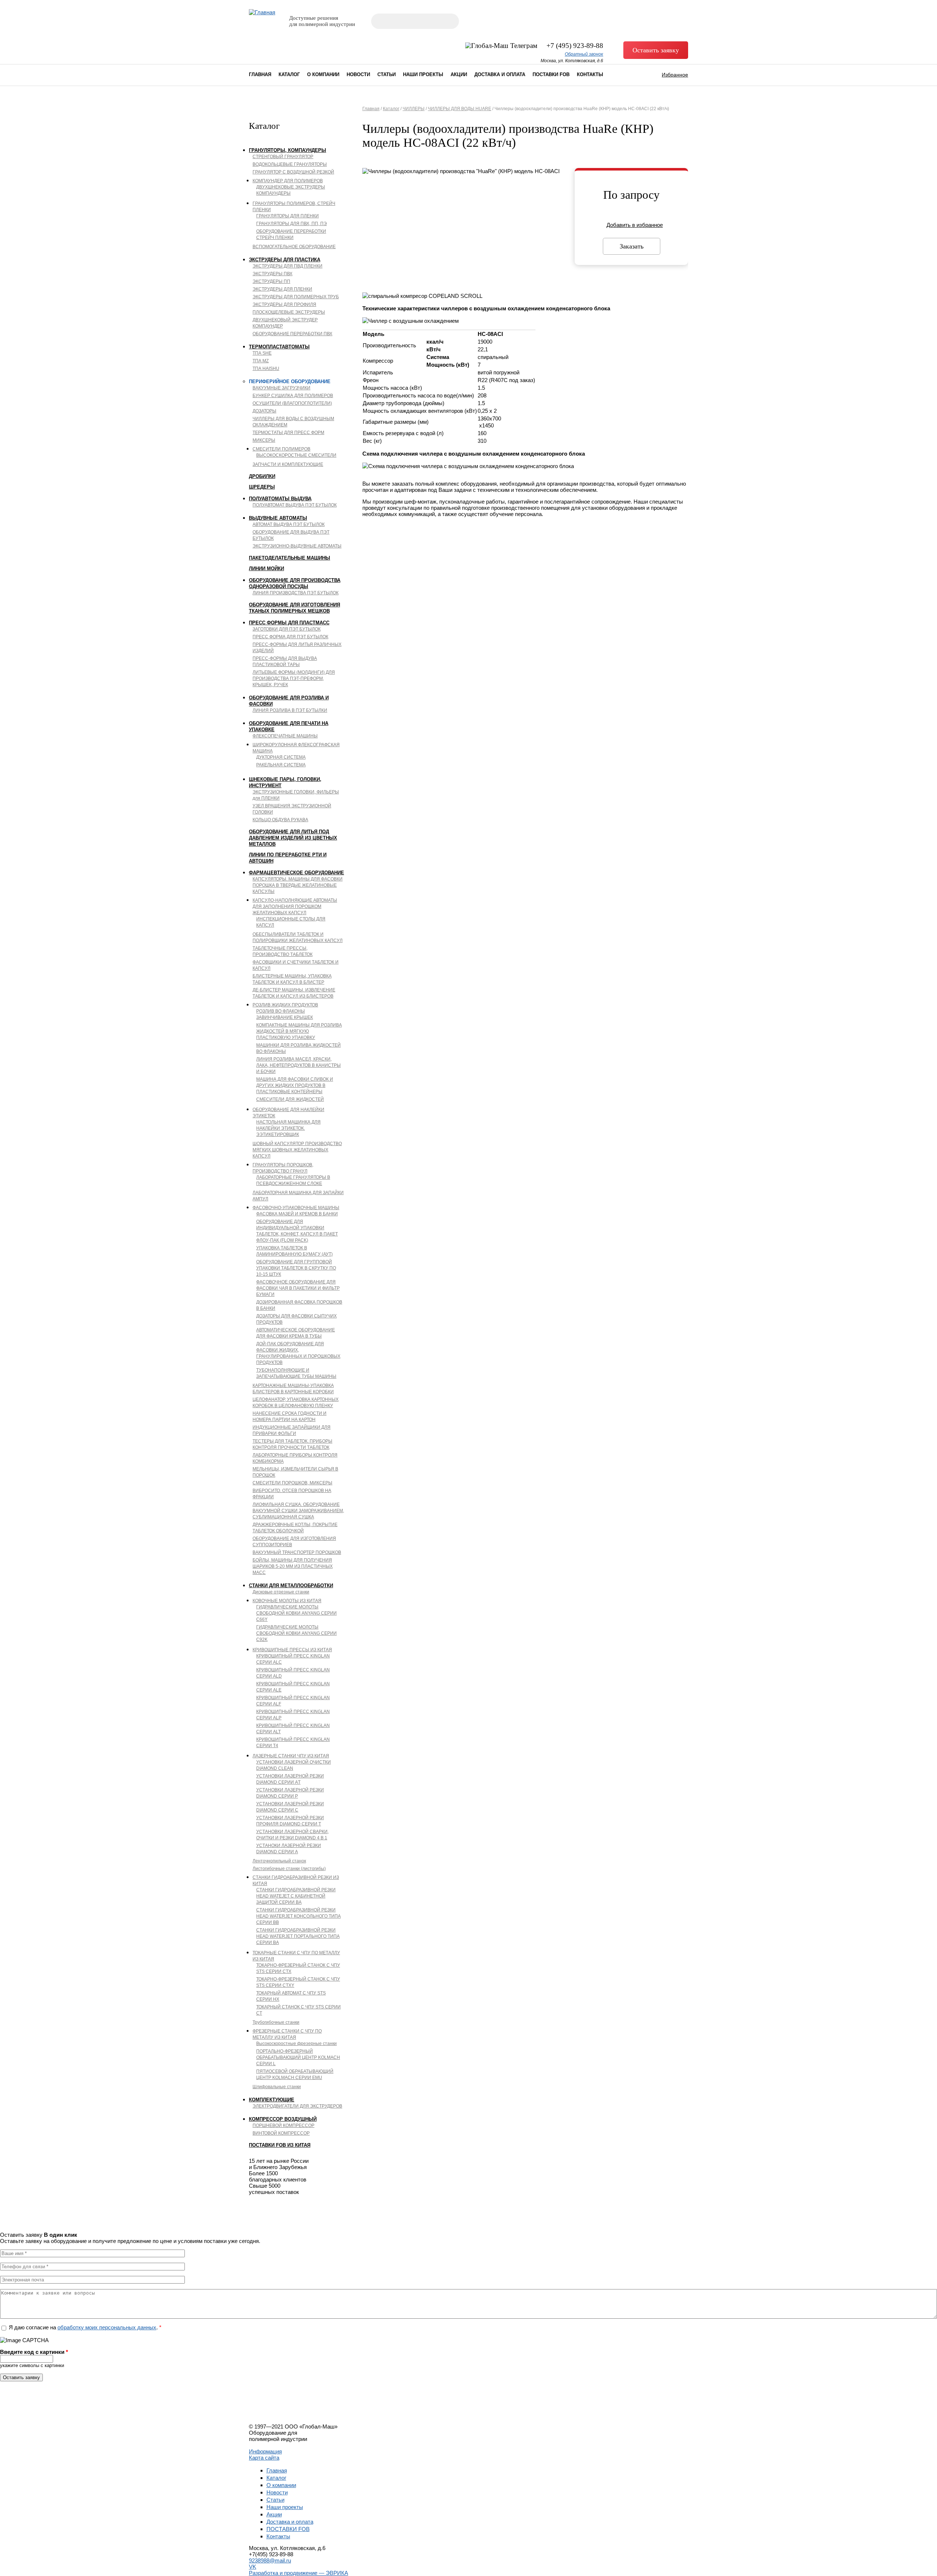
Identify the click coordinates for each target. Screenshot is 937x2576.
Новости (358, 74)
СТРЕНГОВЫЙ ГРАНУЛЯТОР (283, 157)
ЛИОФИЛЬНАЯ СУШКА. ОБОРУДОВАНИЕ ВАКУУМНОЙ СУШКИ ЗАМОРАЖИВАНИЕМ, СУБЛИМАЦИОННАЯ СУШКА (298, 1511)
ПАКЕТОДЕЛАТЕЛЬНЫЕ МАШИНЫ (290, 558)
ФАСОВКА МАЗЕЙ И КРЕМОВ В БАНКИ (297, 1214)
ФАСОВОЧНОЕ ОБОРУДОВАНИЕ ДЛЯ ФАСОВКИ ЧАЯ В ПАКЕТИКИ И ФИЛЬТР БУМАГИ (298, 1288)
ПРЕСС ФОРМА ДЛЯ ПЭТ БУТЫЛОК (290, 637)
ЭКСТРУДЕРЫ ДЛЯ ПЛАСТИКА (285, 260)
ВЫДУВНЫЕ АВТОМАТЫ (278, 518)
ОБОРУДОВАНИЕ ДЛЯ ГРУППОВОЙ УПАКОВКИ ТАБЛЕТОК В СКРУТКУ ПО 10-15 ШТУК (296, 1268)
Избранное (675, 75)
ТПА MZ (261, 361)
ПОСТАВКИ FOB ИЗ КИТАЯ (280, 2145)
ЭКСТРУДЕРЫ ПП (271, 281)
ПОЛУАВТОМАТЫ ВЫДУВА (280, 499)
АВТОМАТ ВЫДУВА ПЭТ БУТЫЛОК (289, 524)
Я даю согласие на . (85, 2327)
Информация (265, 2451)
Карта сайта (264, 2458)
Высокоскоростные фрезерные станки (296, 2044)
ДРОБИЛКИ (262, 476)
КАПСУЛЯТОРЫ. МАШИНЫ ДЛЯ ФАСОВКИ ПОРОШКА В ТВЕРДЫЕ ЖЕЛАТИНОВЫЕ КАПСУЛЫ (298, 885)
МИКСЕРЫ (264, 440)
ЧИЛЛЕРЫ (414, 109)
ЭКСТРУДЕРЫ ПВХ (272, 274)
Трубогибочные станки (276, 2022)
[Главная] (262, 12)
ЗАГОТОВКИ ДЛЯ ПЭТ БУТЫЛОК (287, 629)
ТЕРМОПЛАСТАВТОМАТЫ (279, 347)
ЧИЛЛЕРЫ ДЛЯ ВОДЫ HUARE (460, 109)
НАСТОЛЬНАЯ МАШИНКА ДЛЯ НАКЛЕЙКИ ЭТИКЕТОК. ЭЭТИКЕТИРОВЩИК (288, 1128)
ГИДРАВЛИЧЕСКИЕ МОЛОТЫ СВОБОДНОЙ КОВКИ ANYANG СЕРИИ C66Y (296, 1613)
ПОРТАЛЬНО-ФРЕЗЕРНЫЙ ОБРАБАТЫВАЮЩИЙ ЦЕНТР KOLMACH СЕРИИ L (298, 2057)
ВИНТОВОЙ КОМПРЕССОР (281, 2133)
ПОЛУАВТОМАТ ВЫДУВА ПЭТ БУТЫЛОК (295, 505)
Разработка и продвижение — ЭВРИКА (298, 2573)
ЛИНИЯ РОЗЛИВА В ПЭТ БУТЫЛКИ (290, 710)
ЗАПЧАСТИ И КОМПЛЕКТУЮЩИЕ (288, 464)
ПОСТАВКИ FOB (551, 74)
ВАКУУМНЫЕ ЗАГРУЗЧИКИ (281, 388)
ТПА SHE (262, 353)
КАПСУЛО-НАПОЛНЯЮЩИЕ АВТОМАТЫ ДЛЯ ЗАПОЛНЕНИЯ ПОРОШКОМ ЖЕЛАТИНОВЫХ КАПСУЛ (295, 906)
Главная (260, 74)
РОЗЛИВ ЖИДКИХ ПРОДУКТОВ (285, 1005)
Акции (459, 74)
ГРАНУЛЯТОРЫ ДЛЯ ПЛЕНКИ (288, 216)
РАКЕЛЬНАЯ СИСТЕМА (281, 765)
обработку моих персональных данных (107, 2327)
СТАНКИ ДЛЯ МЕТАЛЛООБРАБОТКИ (291, 1586)
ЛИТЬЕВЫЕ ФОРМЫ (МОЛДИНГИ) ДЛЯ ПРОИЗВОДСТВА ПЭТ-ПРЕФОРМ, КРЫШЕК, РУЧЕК (294, 678)
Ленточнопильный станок (279, 1861)
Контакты (590, 74)
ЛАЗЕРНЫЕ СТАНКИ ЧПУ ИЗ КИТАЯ (291, 1756)
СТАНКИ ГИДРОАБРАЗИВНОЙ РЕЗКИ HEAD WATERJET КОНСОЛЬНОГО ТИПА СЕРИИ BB (298, 1916)
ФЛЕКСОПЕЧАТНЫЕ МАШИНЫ (285, 736)
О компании (323, 74)
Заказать (632, 246)
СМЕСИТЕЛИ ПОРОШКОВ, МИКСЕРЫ (292, 1483)
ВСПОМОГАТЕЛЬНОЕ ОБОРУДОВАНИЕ (294, 247)
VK (253, 2567)
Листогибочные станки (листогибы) (289, 1869)
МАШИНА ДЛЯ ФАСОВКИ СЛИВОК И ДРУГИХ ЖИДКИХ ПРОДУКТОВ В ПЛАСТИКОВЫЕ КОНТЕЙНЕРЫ (295, 1085)
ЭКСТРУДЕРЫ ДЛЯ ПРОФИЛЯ (284, 304)
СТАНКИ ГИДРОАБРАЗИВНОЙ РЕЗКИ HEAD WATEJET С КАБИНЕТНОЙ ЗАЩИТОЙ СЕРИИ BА (296, 1896)
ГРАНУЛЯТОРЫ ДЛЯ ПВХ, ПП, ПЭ (292, 224)
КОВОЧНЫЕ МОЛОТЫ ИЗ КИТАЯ (287, 1601)
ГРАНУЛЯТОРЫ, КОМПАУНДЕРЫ (288, 150)
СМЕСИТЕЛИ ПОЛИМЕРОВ (281, 449)
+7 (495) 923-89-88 (575, 46)
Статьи (387, 74)
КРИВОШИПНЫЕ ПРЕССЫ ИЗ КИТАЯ (292, 1650)
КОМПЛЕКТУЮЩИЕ (272, 2100)
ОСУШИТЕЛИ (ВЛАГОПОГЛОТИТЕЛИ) (292, 403)
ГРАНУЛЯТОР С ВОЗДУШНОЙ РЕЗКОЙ (293, 172)
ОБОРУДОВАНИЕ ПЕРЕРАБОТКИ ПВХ (292, 334)
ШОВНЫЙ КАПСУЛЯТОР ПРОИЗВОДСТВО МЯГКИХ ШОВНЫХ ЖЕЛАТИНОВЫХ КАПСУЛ (297, 1150)
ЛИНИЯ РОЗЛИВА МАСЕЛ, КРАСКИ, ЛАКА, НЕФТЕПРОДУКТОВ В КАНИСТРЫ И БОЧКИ (298, 1065)
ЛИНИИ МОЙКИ (266, 569)
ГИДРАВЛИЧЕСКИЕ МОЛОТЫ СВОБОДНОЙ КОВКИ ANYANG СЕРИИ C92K (296, 1633)
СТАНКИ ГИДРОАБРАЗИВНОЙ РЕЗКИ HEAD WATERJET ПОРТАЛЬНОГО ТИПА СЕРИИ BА (298, 1936)
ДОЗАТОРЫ (264, 411)
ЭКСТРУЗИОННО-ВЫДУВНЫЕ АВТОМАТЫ (297, 546)
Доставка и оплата (500, 74)
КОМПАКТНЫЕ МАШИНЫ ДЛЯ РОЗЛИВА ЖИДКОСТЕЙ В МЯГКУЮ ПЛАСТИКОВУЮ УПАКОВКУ (299, 1031)
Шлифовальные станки (277, 2087)
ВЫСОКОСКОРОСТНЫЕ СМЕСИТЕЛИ (296, 455)
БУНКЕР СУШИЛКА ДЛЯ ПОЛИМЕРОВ (293, 396)
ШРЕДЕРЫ (262, 487)
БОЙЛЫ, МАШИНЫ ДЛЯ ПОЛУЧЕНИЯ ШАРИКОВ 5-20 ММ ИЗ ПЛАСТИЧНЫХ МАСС (293, 1566)
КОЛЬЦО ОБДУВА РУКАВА (280, 820)
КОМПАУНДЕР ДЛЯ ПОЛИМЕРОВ (288, 181)
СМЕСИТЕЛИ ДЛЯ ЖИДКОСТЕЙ (290, 1099)
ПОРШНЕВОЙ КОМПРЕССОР (283, 2126)
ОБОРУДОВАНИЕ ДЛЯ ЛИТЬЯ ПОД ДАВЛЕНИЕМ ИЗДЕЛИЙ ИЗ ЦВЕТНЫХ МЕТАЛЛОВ (293, 838)
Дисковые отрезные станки (281, 1592)
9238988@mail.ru (270, 2560)
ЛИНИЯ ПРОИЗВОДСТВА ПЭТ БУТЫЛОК (296, 593)
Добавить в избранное (635, 225)
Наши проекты (423, 74)
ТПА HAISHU (266, 369)
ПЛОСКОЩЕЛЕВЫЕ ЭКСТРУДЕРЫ (289, 312)
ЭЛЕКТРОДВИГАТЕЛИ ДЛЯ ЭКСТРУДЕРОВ (297, 2106)
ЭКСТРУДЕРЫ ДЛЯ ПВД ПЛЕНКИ (288, 266)
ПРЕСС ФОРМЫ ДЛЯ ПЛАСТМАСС (289, 623)
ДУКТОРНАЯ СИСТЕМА (281, 757)
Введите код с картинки (34, 2352)
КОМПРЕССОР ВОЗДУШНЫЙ (283, 2119)
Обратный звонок (584, 54)
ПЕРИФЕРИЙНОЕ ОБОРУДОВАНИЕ (290, 382)
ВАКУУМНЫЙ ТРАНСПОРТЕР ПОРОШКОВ (297, 1552)
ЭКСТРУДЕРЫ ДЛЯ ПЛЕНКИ (282, 289)
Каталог (289, 74)
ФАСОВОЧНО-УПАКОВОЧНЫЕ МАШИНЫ (296, 1208)
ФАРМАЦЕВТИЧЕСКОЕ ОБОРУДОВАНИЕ (296, 873)
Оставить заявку (656, 50)
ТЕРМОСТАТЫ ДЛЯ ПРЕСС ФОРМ (288, 433)
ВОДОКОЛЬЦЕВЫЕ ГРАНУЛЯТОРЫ (290, 164)
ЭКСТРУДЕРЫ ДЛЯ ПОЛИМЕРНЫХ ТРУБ (296, 297)
